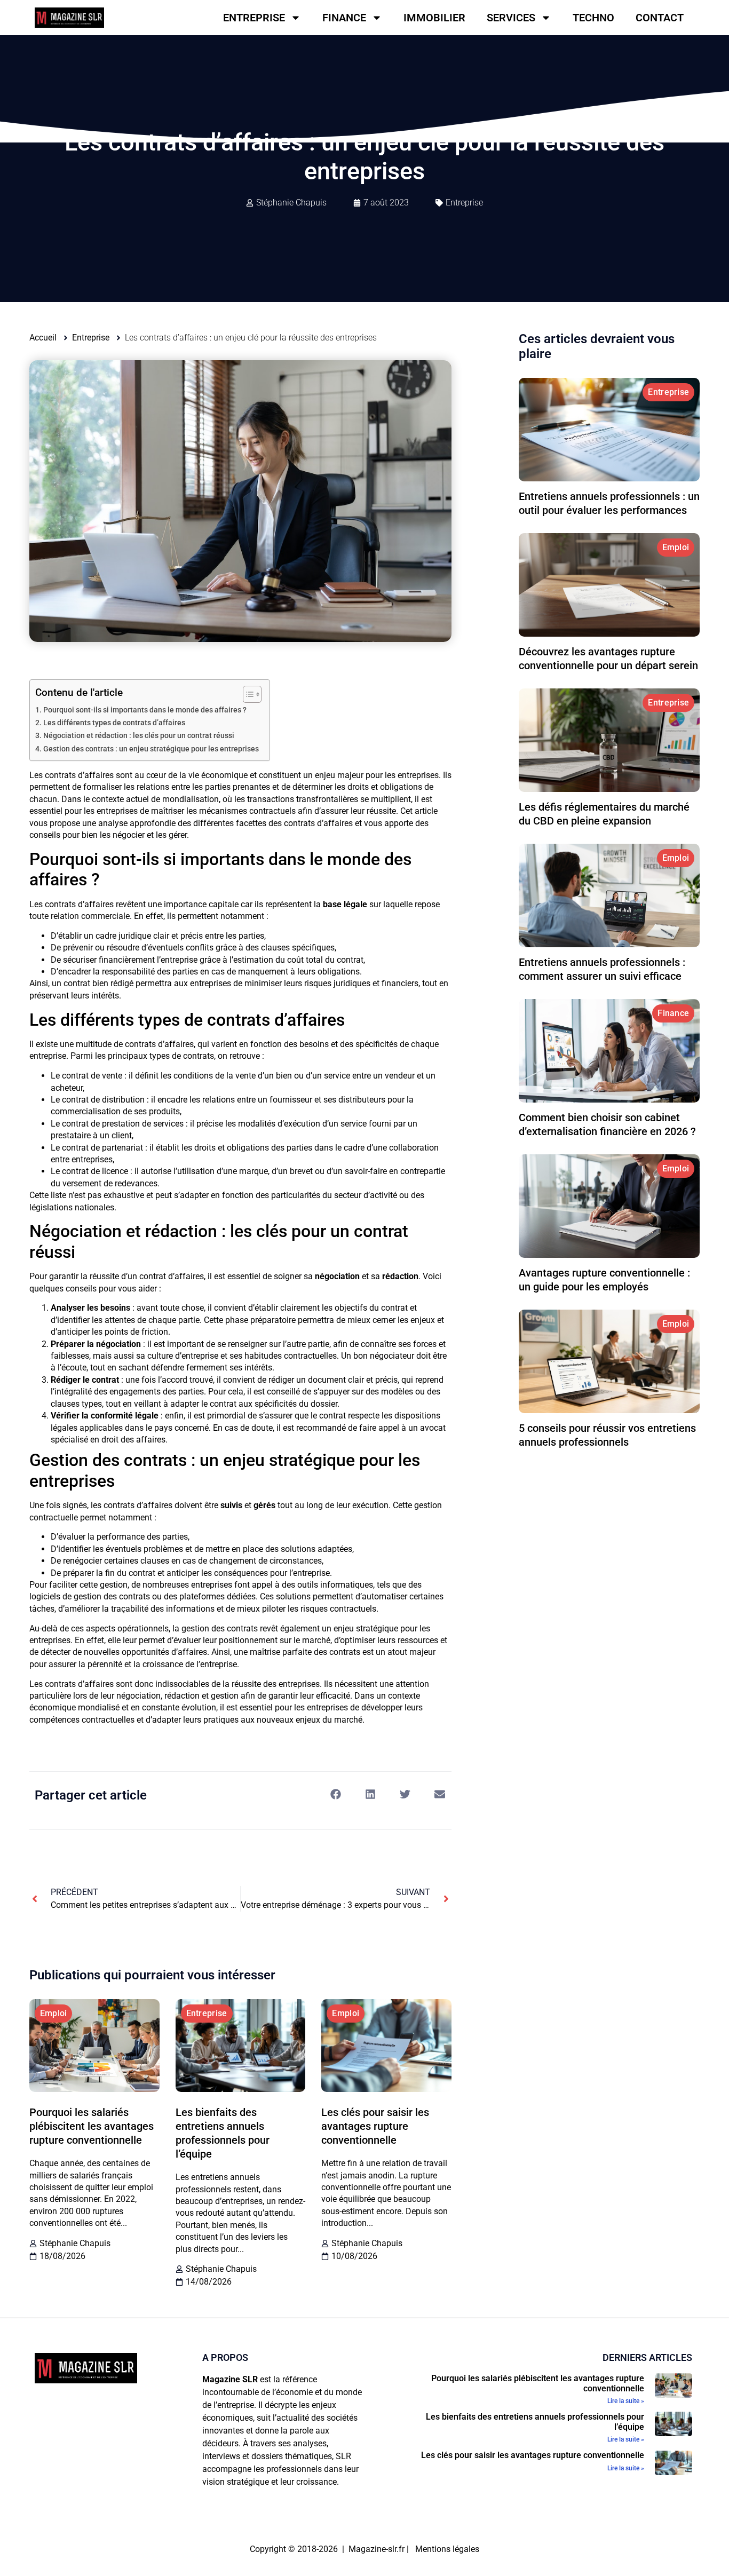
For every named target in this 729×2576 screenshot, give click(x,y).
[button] (335, 1794)
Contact (660, 18)
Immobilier (434, 18)
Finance (344, 18)
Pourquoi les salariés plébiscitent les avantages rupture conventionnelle (92, 2126)
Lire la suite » (626, 2401)
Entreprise (254, 18)
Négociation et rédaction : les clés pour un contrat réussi (139, 736)
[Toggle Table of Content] (247, 694)
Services (511, 18)
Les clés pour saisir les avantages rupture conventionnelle (375, 2126)
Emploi (54, 2013)
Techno (593, 18)
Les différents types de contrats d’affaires (114, 723)
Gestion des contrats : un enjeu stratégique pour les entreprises (151, 749)
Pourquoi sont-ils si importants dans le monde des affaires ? (145, 710)
